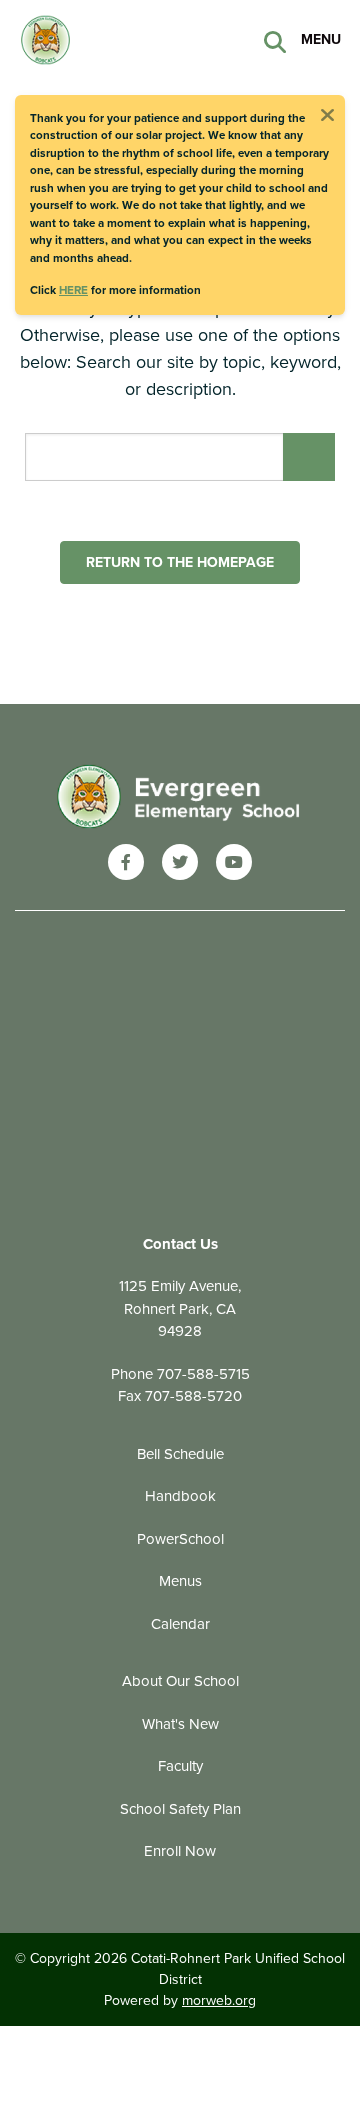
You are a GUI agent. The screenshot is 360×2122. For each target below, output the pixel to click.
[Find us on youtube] (234, 862)
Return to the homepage (180, 562)
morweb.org (219, 2000)
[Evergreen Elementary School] (180, 797)
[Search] (275, 40)
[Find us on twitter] (180, 862)
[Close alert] (327, 113)
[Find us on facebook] (126, 862)
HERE (73, 290)
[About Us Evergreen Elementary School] (115, 38)
